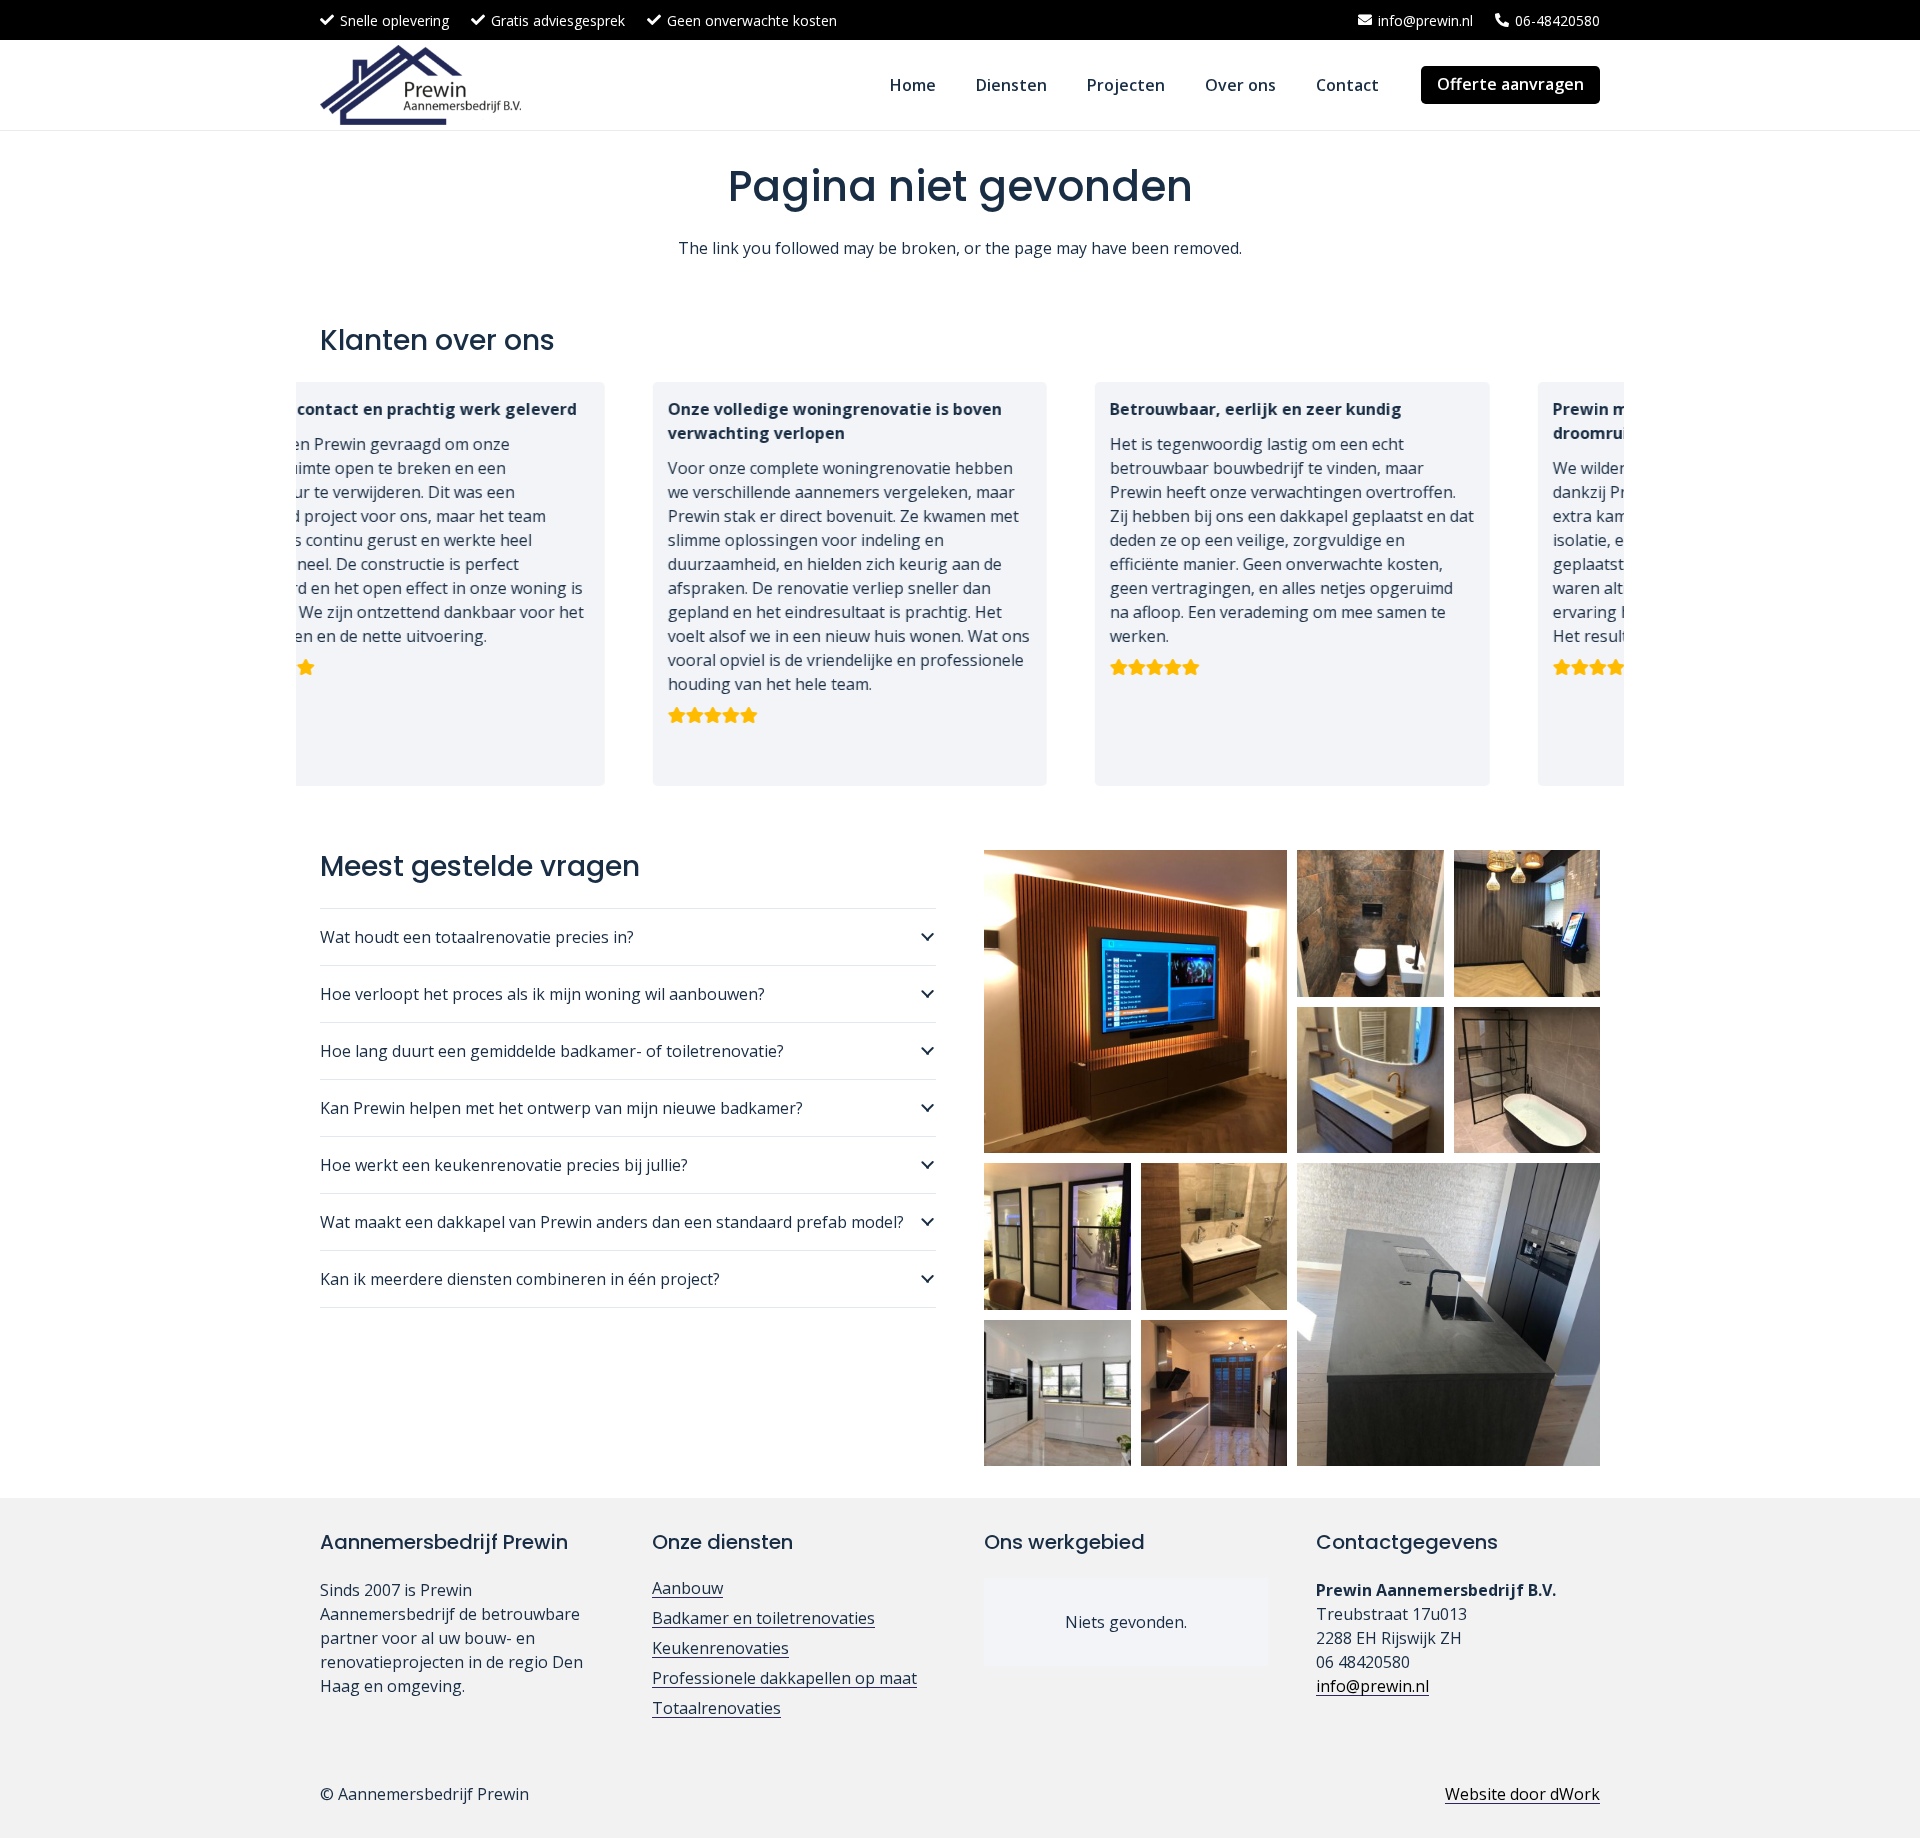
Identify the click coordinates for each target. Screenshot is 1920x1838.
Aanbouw (687, 1588)
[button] (1061, 84)
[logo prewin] (420, 85)
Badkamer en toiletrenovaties (763, 1618)
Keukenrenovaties (720, 1648)
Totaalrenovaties (716, 1708)
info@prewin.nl (1372, 1686)
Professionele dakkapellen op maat (784, 1678)
